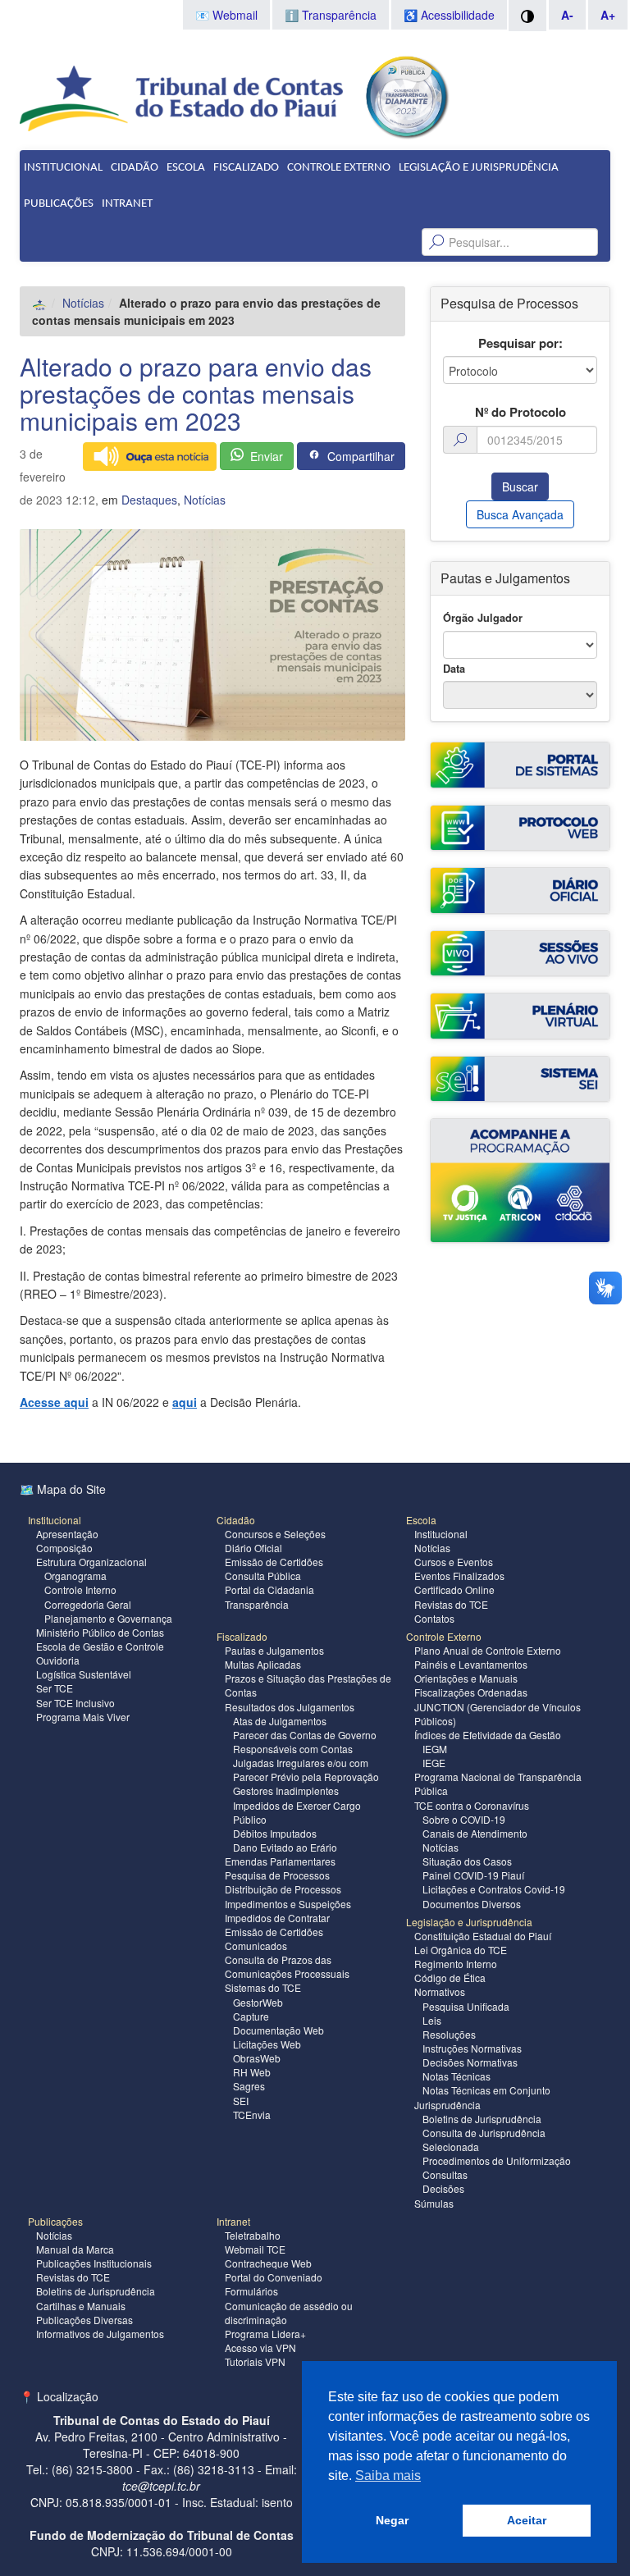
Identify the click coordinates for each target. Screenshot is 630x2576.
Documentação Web (278, 2030)
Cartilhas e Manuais (81, 2306)
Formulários (251, 2291)
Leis (432, 2020)
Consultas (445, 2174)
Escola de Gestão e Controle (100, 1646)
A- (567, 15)
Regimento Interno (456, 1964)
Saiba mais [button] (388, 2476)
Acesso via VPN (260, 2348)
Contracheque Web (268, 2263)
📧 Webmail (226, 15)
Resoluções (449, 2034)
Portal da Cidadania (269, 1589)
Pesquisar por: (520, 343)
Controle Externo (339, 168)
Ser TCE (55, 1688)
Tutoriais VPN (255, 2361)
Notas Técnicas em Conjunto (486, 2090)
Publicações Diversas (84, 2320)
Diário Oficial (253, 1548)
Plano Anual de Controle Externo (488, 1650)
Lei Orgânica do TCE (461, 1950)
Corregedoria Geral (88, 1604)
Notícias (83, 303)
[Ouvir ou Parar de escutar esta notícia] (150, 457)
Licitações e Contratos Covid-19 (494, 1889)
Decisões (443, 2188)
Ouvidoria (58, 1660)
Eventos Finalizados (459, 1576)
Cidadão (135, 168)
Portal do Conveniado (274, 2277)
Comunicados (256, 1946)
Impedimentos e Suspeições (288, 1904)
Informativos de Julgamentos (100, 2334)
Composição (64, 1548)
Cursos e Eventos (454, 1562)
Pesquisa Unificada (466, 2006)
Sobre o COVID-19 (464, 1819)
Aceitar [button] (527, 2520)
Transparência (257, 1604)
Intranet (127, 204)
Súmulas (434, 2203)
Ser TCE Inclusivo (75, 1703)
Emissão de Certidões (274, 1562)
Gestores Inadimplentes (286, 1790)
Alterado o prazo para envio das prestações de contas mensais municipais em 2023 (196, 393)
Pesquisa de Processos (277, 1875)
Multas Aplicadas (263, 1664)
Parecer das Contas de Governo (305, 1735)
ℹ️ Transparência (331, 15)
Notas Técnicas (457, 2076)
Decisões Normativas (470, 2062)
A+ (608, 15)
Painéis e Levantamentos (471, 1664)
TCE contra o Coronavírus (472, 1805)
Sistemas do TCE (263, 1987)
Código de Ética (450, 1978)
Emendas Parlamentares (280, 1861)
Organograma (75, 1576)
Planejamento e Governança (108, 1618)
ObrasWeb (257, 2058)
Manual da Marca (75, 2249)
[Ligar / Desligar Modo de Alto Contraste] (527, 16)
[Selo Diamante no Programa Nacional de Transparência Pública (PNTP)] (406, 95)
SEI (241, 2101)
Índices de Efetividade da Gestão (488, 1735)
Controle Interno (80, 1589)
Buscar (520, 486)
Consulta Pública (263, 1576)
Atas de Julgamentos (280, 1721)
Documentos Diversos (472, 1904)
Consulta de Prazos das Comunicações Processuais (287, 1966)
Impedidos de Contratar (277, 1918)
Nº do (520, 412)
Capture (251, 2016)
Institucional (63, 168)
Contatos (434, 1618)
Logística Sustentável (84, 1674)
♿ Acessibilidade (449, 15)
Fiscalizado (246, 168)
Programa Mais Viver (83, 1717)
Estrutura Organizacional (91, 1562)
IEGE (434, 1763)
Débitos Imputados (275, 1833)
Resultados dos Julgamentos (290, 1707)
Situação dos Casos (467, 1861)
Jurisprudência (447, 2105)
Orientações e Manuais (466, 1678)
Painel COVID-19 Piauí (473, 1875)
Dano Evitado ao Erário (285, 1847)
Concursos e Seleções (275, 1534)
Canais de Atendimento (475, 1833)
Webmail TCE (255, 2249)
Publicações (59, 204)
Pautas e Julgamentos (274, 1650)
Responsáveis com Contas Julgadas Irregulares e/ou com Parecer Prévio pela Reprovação (306, 1763)
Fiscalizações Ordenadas (471, 1692)
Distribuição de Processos (283, 1889)
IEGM (435, 1749)
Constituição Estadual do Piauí (483, 1936)
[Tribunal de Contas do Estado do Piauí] (183, 97)
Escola (186, 168)
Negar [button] (392, 2520)
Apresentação (67, 1534)
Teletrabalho (253, 2235)
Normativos (440, 1991)
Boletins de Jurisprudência (482, 2119)
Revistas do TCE (451, 1604)
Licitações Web (267, 2044)
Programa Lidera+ (265, 2334)
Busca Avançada (520, 514)
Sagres (249, 2086)
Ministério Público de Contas (100, 1632)
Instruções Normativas (472, 2048)
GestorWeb (258, 2002)
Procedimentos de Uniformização (497, 2160)
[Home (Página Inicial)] (40, 303)
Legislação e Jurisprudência (479, 168)
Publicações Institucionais (94, 2263)
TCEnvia (252, 2115)
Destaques (149, 500)
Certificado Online (454, 1589)
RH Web (252, 2072)
